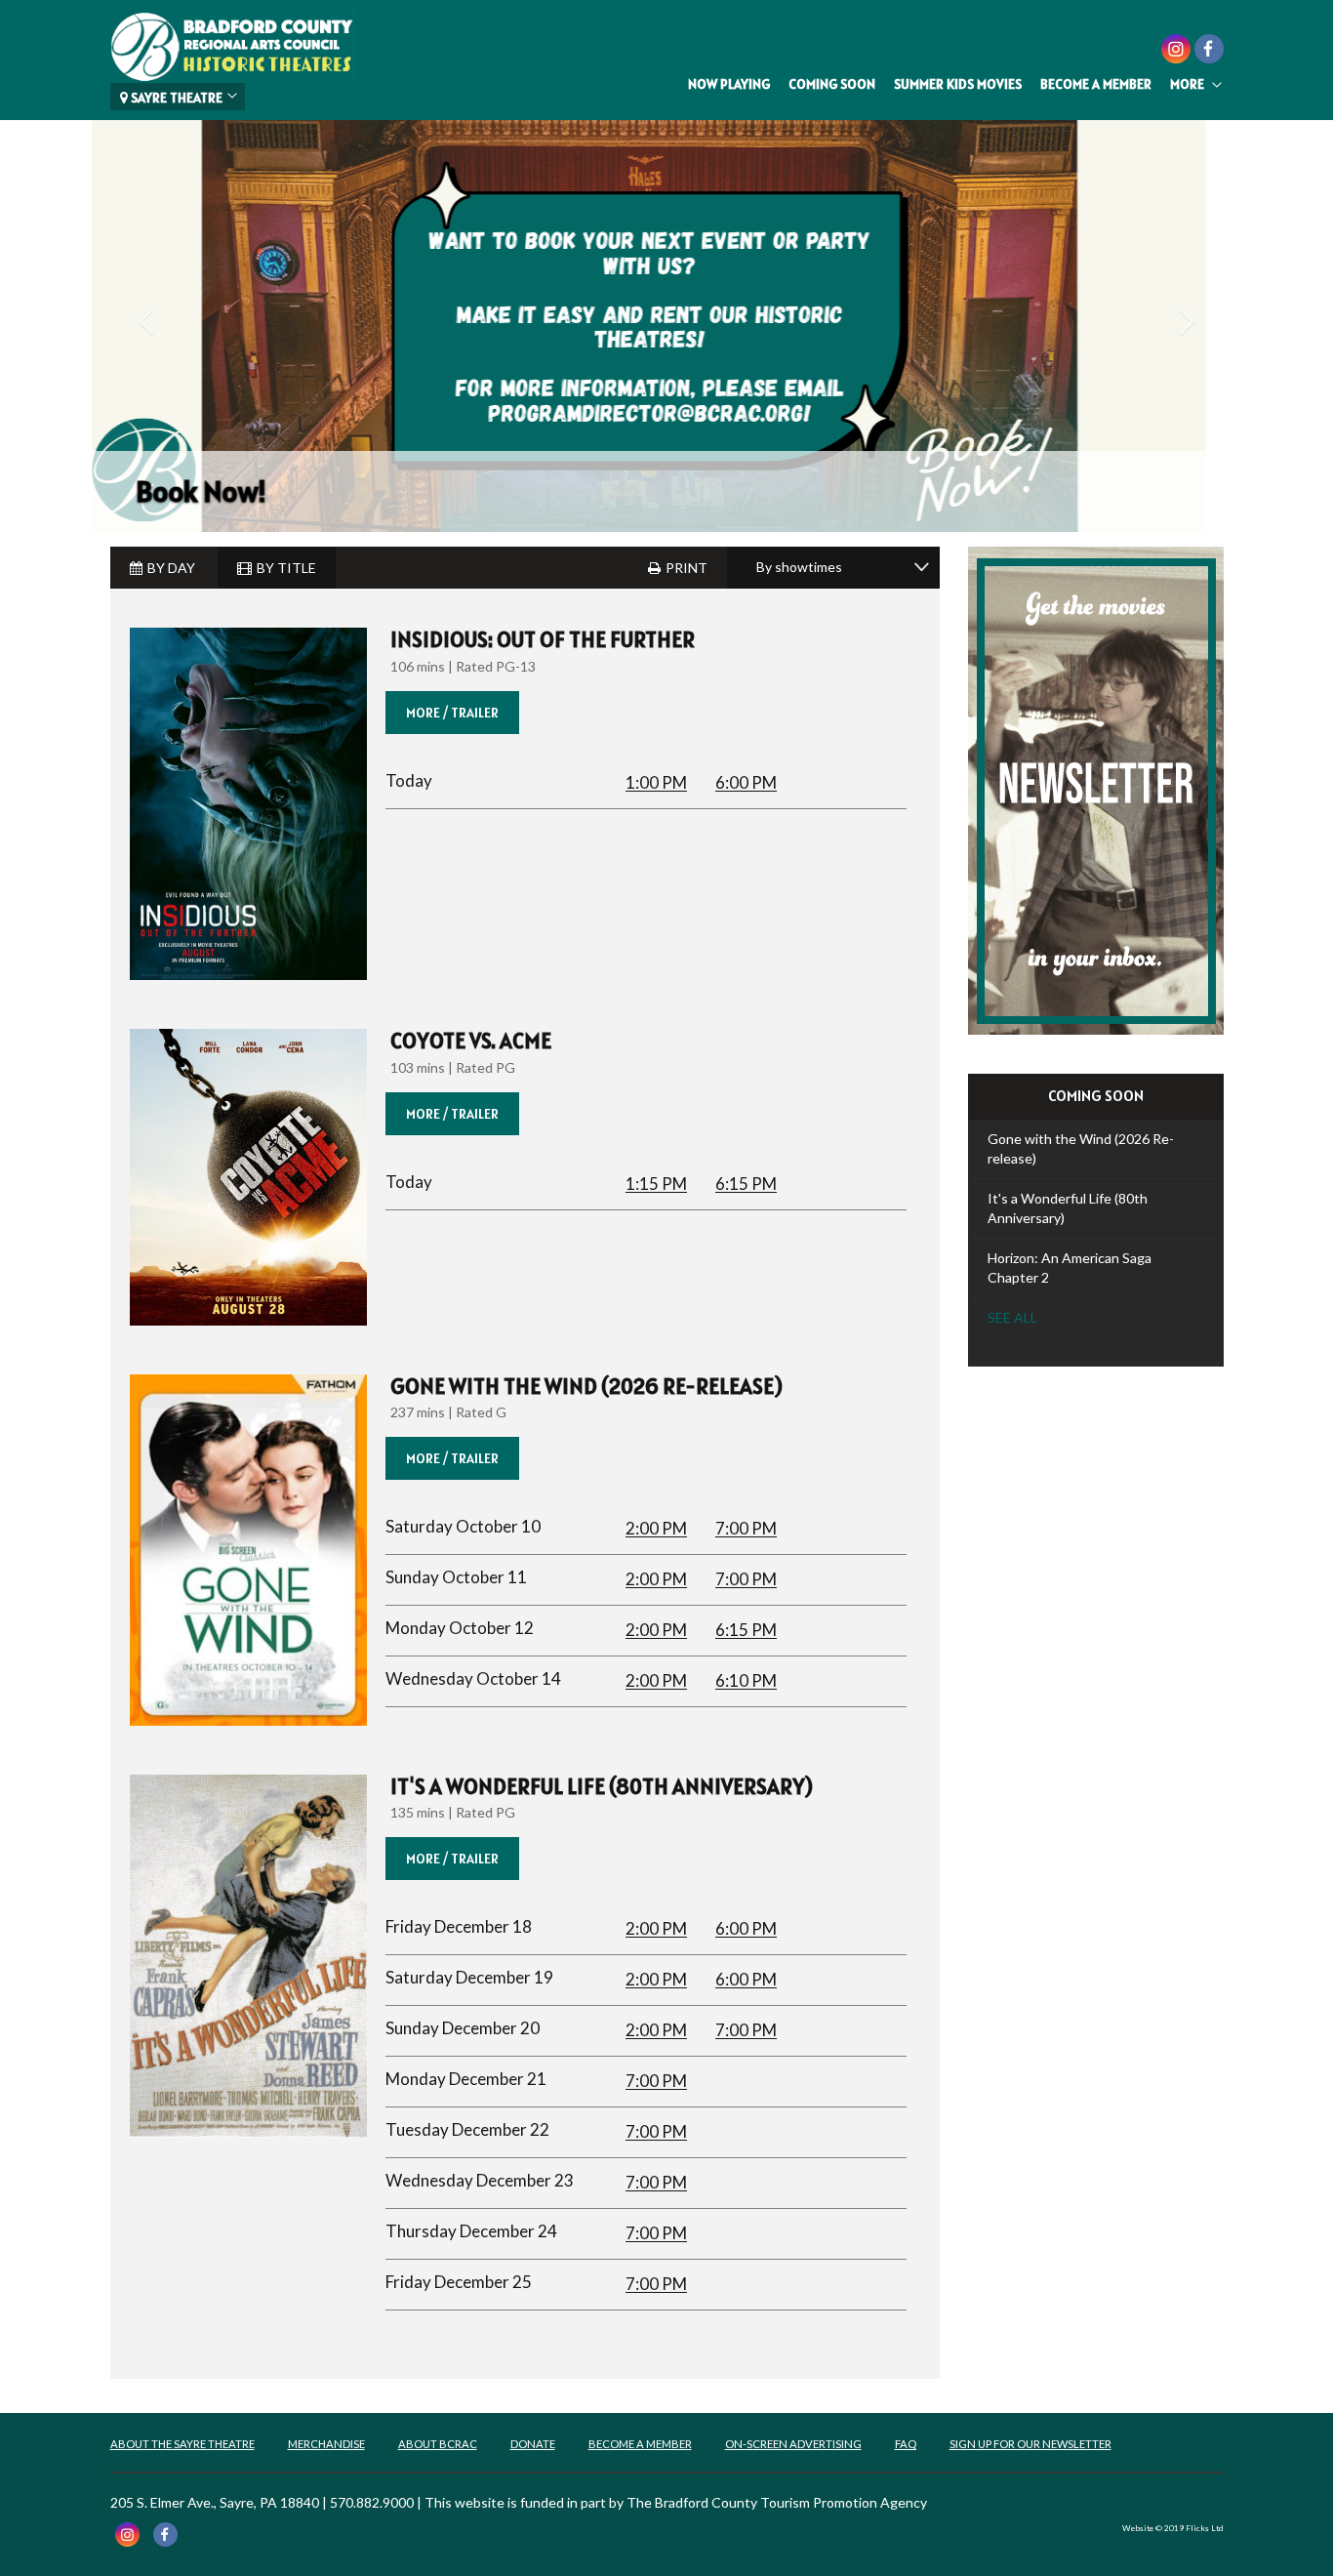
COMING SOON (832, 84)
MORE (1187, 84)
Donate (533, 2444)
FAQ (906, 2444)
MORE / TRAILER (452, 713)
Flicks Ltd (1205, 2528)
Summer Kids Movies (958, 84)
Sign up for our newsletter (1030, 2444)
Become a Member (1096, 84)
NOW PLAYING (729, 84)
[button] (146, 419)
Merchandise (326, 2444)
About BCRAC (438, 2444)
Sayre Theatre (175, 98)
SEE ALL (1012, 1317)
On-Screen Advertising (793, 2444)
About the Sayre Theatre (182, 2444)
